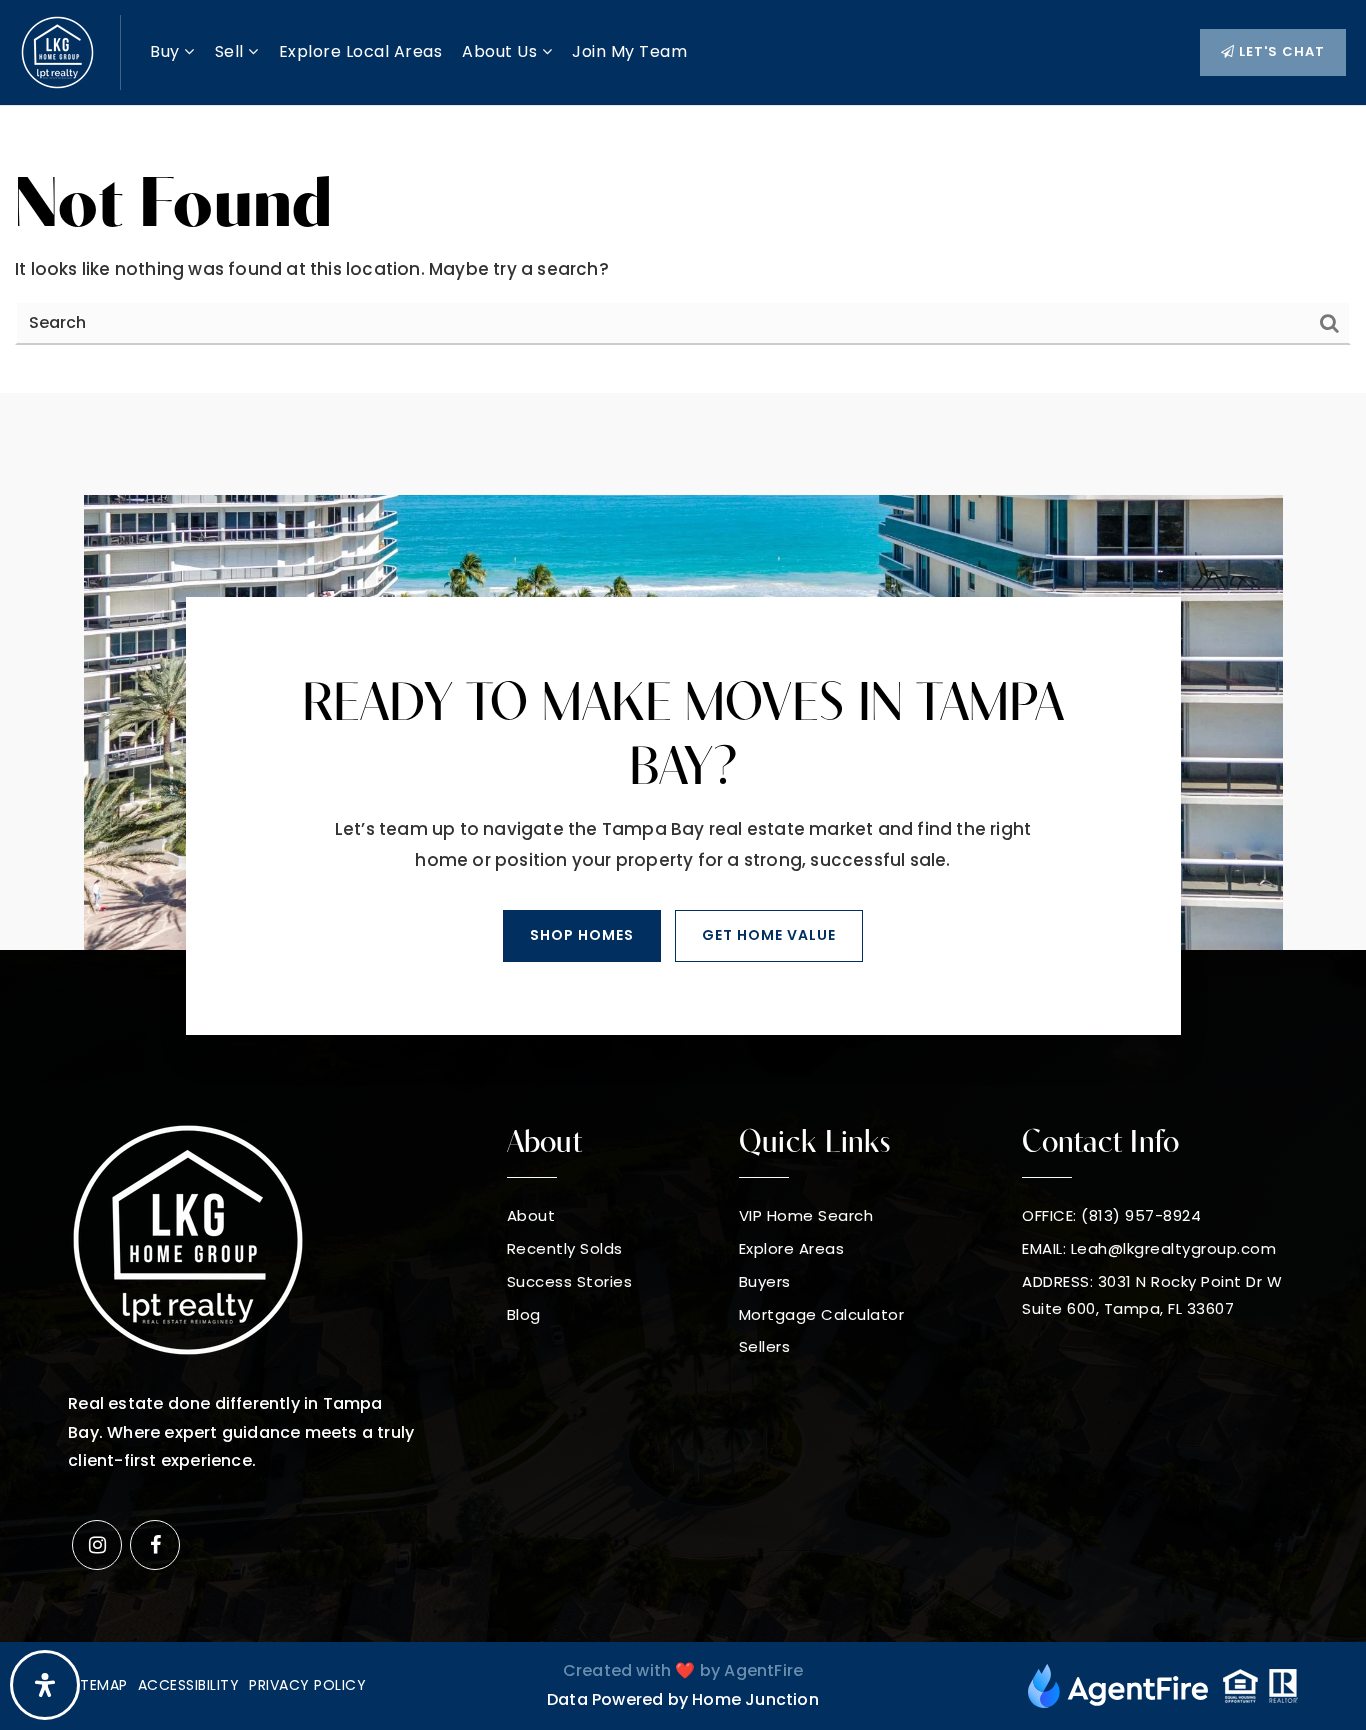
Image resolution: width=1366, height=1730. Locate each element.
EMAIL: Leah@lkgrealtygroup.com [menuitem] (1149, 1248)
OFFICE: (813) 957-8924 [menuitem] (1111, 1215)
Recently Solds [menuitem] (565, 1248)
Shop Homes (582, 935)
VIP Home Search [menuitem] (806, 1215)
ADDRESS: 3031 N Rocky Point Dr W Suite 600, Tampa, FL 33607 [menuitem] (1152, 1295)
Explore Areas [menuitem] (792, 1248)
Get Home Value (769, 935)
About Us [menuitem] (502, 51)
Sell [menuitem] (232, 51)
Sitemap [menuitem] (98, 1685)
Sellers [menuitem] (765, 1346)
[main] (683, 249)
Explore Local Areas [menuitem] (361, 51)
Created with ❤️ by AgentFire (683, 1670)
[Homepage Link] (57, 51)
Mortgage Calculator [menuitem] (822, 1314)
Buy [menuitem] (167, 51)
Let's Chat (1280, 51)
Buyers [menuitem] (765, 1281)
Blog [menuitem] (524, 1314)
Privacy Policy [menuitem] (307, 1685)
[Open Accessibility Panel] (45, 1685)
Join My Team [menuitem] (629, 51)
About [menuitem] (531, 1215)
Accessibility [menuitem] (189, 1685)
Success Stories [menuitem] (570, 1281)
